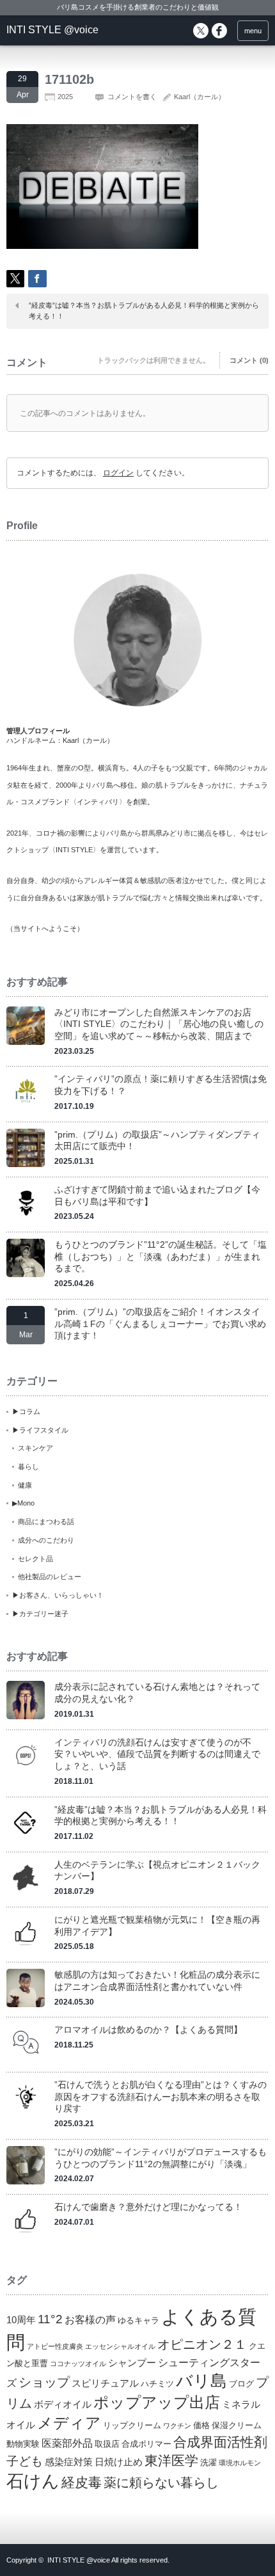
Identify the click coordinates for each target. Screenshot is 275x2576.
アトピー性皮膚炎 (55, 2346)
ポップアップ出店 (157, 2402)
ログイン (118, 473)
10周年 (21, 2320)
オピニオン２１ (202, 2344)
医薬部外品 (67, 2443)
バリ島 (201, 2381)
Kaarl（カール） (200, 97)
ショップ (44, 2382)
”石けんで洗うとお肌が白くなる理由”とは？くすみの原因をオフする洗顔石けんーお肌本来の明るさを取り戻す (161, 2096)
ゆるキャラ (138, 2320)
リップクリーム (132, 2425)
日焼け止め (119, 2462)
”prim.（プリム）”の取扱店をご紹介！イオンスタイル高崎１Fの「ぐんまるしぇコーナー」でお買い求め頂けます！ (160, 1324)
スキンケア (35, 1448)
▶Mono (23, 1503)
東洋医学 (171, 2461)
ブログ (241, 2384)
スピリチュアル (105, 2383)
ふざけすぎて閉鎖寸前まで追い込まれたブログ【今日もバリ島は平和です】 (157, 1196)
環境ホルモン (240, 2463)
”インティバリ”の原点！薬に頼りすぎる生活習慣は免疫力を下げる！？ (161, 1085)
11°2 (50, 2319)
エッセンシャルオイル (120, 2346)
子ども (25, 2461)
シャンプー (132, 2363)
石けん (33, 2481)
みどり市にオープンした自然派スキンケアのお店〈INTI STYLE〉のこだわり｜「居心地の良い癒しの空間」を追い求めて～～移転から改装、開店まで (159, 1024)
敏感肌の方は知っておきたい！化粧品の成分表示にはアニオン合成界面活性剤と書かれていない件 (157, 1981)
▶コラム (26, 1411)
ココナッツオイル (78, 2364)
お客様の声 (90, 2319)
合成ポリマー (146, 2444)
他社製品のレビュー (50, 1577)
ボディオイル (63, 2405)
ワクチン (177, 2426)
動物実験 (23, 2444)
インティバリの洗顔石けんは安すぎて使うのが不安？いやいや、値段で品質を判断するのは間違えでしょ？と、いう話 (157, 1754)
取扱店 (107, 2444)
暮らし (28, 1467)
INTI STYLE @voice (52, 30)
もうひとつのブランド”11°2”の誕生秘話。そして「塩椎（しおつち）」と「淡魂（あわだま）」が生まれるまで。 (161, 1256)
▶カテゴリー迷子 (40, 1614)
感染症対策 (69, 2462)
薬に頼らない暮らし (161, 2483)
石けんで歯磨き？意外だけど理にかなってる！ (148, 2207)
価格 (201, 2425)
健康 (25, 1485)
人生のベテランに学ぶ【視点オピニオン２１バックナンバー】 (157, 1871)
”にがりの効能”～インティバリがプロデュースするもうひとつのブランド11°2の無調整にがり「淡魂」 (161, 2158)
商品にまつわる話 (46, 1522)
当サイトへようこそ (45, 928)
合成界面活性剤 (220, 2442)
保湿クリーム (237, 2425)
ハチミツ (157, 2384)
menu (253, 31)
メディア (69, 2423)
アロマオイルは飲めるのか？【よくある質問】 (148, 2030)
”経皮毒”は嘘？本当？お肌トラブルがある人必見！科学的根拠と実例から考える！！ (144, 311)
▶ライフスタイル (40, 1430)
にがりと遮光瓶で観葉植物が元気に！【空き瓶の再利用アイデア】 (157, 1926)
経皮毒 (82, 2482)
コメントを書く (132, 97)
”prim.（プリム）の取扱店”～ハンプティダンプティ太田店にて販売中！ (157, 1141)
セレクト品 (35, 1559)
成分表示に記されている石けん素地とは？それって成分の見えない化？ (157, 1693)
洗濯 (208, 2462)
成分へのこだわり (46, 1540)
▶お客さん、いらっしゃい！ (58, 1595)
